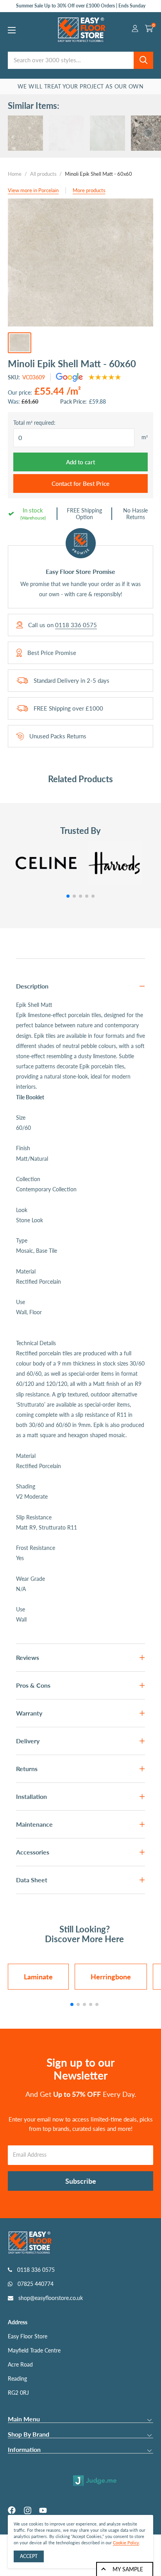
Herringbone (111, 1977)
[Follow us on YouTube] (43, 2510)
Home (15, 174)
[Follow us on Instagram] (27, 2510)
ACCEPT (29, 2556)
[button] (68, 896)
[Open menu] (12, 30)
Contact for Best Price (80, 483)
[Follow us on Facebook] (12, 2510)
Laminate (38, 1977)
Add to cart (80, 462)
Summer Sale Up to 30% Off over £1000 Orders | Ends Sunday (81, 6)
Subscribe (81, 2181)
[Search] (143, 60)
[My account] (135, 30)
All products (43, 174)
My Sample (128, 2569)
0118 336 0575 (76, 625)
